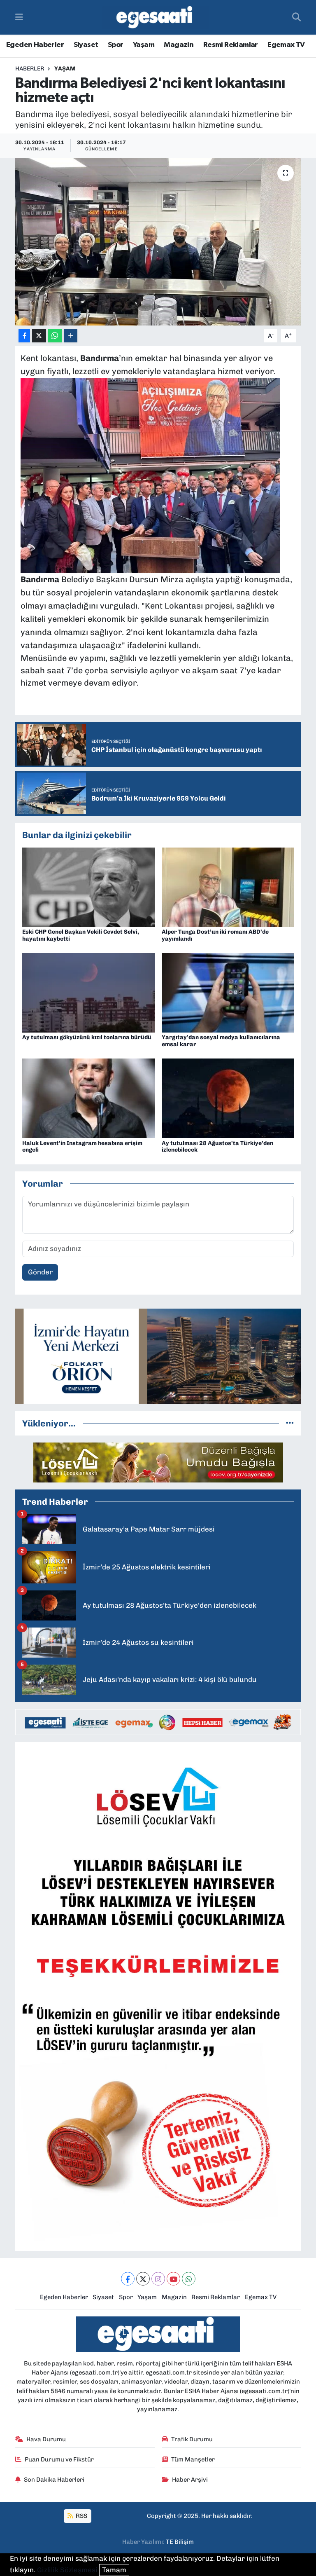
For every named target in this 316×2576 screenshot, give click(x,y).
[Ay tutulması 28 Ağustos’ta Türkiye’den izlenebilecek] (228, 1098)
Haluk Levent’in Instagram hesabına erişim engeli (82, 1147)
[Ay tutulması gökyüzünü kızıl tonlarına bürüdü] (88, 992)
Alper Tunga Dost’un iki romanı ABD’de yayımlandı (215, 935)
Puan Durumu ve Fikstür (59, 2459)
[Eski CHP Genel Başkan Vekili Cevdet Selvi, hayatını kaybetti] (88, 886)
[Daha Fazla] (71, 336)
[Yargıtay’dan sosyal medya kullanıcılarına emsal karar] (228, 992)
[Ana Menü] (19, 17)
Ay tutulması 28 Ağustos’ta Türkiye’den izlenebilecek (217, 1147)
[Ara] (296, 17)
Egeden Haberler (35, 45)
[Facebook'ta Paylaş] (24, 336)
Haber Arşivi (190, 2480)
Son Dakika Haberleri (54, 2480)
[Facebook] (128, 2279)
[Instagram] (158, 2279)
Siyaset (86, 45)
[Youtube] (173, 2279)
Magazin (179, 45)
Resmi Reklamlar (231, 45)
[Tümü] (290, 1423)
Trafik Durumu (192, 2439)
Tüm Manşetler (193, 2459)
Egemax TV (286, 45)
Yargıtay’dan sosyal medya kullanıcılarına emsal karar (221, 1041)
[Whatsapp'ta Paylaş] (55, 336)
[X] (143, 2279)
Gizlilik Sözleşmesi (67, 2570)
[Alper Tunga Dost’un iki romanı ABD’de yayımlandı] (228, 886)
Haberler (30, 69)
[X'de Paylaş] (39, 336)
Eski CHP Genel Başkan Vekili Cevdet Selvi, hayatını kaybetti (81, 935)
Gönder (40, 1272)
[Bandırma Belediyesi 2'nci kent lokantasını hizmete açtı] (158, 242)
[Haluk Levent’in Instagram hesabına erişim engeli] (88, 1098)
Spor (116, 45)
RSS (81, 2516)
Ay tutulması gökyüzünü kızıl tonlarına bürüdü (87, 1037)
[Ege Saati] (156, 18)
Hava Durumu (46, 2439)
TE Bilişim (180, 2542)
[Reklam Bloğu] (158, 1356)
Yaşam (144, 45)
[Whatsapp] (189, 2279)
